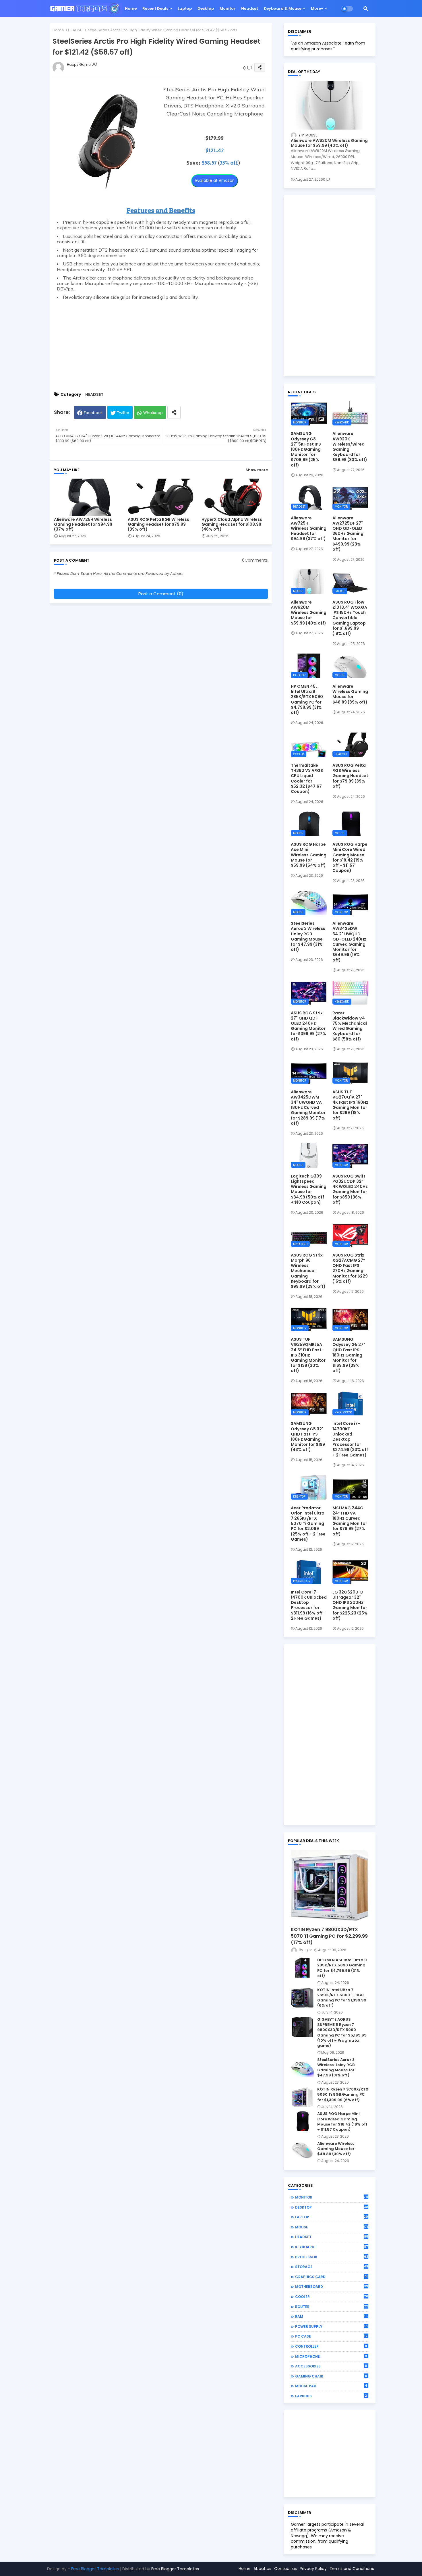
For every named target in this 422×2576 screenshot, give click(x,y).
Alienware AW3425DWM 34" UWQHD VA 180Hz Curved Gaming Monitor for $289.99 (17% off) (308, 1108)
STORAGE (332, 2267)
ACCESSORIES (331, 2366)
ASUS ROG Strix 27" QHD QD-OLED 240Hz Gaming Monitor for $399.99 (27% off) (308, 1026)
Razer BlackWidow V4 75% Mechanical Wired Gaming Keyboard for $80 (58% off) (350, 1026)
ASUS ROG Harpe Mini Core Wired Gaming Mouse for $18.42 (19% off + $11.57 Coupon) (350, 857)
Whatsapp (153, 413)
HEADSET (76, 30)
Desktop (206, 8)
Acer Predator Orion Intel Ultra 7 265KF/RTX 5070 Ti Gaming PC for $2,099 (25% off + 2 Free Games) (308, 1524)
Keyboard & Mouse (283, 8)
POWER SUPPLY (331, 2326)
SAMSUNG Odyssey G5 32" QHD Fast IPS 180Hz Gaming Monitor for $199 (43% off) (308, 1437)
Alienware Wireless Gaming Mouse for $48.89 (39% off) (350, 694)
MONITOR (332, 2197)
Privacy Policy (313, 2569)
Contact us (285, 2569)
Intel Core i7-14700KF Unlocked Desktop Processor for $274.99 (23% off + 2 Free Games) (350, 1439)
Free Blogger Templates (95, 2569)
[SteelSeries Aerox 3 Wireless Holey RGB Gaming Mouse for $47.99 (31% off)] (302, 2067)
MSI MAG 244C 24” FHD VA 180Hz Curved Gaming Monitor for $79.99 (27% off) (350, 1521)
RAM (331, 2316)
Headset (250, 8)
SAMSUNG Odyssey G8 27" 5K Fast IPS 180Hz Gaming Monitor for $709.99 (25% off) (306, 449)
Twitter (123, 413)
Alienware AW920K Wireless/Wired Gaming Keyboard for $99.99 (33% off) (350, 447)
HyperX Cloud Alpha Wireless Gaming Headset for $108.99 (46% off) (232, 524)
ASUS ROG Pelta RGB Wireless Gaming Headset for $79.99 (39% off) (158, 524)
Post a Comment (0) (161, 594)
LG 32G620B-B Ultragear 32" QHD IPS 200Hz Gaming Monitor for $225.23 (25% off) (350, 1605)
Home (131, 8)
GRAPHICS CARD (331, 2277)
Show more (257, 470)
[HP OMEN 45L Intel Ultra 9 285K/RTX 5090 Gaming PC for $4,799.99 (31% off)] (302, 1968)
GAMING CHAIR (331, 2376)
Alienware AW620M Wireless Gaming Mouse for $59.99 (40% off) (329, 143)
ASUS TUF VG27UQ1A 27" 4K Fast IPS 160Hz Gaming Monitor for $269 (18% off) (350, 1105)
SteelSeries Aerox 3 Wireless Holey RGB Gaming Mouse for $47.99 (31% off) (308, 936)
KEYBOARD (332, 2247)
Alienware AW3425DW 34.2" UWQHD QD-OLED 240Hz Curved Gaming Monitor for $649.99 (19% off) (349, 942)
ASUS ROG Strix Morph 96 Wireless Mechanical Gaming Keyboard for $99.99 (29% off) (308, 1271)
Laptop (185, 8)
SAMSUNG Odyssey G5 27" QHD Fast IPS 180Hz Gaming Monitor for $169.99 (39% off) (349, 1355)
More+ (317, 8)
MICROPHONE (331, 2356)
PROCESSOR (332, 2257)
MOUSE (332, 2227)
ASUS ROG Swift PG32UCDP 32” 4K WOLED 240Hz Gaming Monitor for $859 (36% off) (350, 1189)
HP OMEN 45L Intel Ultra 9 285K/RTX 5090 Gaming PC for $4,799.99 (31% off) (307, 699)
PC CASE (331, 2336)
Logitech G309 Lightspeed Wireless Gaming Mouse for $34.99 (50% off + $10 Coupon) (309, 1189)
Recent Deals (155, 8)
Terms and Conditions (352, 2569)
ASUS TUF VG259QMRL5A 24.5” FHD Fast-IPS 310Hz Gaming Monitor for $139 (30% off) (308, 1355)
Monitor (228, 8)
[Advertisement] (161, 343)
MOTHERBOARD (332, 2286)
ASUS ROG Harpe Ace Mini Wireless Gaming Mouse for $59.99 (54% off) (309, 855)
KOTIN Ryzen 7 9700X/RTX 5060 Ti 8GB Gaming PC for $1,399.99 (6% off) (343, 2095)
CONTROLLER (331, 2346)
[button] (366, 9)
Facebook (93, 413)
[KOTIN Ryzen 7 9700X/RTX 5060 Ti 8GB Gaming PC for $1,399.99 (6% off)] (302, 2097)
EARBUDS (331, 2396)
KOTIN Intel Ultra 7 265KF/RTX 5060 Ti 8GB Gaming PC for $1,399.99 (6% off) (342, 1998)
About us (262, 2569)
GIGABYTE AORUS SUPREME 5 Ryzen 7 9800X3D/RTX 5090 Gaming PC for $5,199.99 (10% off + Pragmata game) (342, 2033)
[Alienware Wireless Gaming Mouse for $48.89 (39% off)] (302, 2151)
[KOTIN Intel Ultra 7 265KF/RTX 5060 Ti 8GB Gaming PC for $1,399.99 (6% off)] (302, 1997)
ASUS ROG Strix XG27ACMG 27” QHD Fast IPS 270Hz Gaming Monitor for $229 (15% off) (350, 1268)
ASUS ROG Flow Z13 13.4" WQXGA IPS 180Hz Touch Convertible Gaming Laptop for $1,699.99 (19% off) (350, 618)
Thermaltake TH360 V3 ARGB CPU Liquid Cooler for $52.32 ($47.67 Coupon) (307, 778)
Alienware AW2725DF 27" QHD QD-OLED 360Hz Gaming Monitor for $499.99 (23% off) (348, 534)
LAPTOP (332, 2217)
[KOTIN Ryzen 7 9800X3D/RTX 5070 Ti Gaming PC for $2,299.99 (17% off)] (330, 1887)
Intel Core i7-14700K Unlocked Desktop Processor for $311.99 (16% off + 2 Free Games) (309, 1605)
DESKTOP (332, 2207)
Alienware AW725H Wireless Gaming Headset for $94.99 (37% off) (83, 524)
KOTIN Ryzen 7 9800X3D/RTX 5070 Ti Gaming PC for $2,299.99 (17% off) (329, 1936)
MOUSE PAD (331, 2386)
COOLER (332, 2296)
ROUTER (332, 2307)
